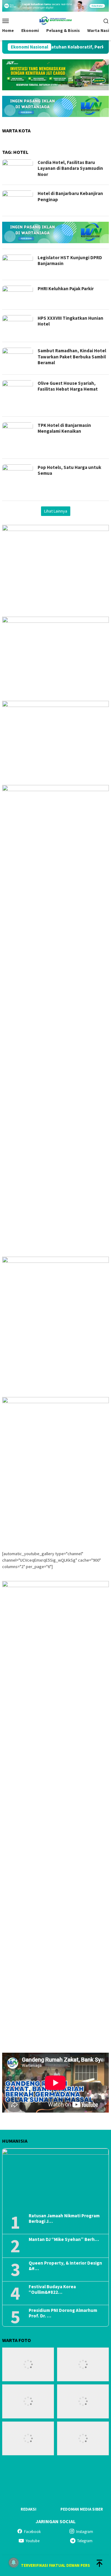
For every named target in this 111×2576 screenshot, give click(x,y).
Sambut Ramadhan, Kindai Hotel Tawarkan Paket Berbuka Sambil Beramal (72, 357)
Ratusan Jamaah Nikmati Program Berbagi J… (64, 2219)
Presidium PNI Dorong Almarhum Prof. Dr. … (63, 2313)
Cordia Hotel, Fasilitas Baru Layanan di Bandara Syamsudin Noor (70, 168)
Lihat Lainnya (56, 511)
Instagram (85, 2532)
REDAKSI (29, 2509)
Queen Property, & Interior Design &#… (65, 2266)
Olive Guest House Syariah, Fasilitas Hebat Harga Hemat (68, 386)
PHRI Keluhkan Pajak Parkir (66, 289)
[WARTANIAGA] (55, 20)
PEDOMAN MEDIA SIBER (82, 2509)
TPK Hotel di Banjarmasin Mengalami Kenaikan (64, 428)
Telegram (85, 2541)
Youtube (33, 2541)
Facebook (32, 2532)
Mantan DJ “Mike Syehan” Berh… (64, 2239)
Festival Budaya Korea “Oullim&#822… (52, 2289)
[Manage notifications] (14, 2562)
